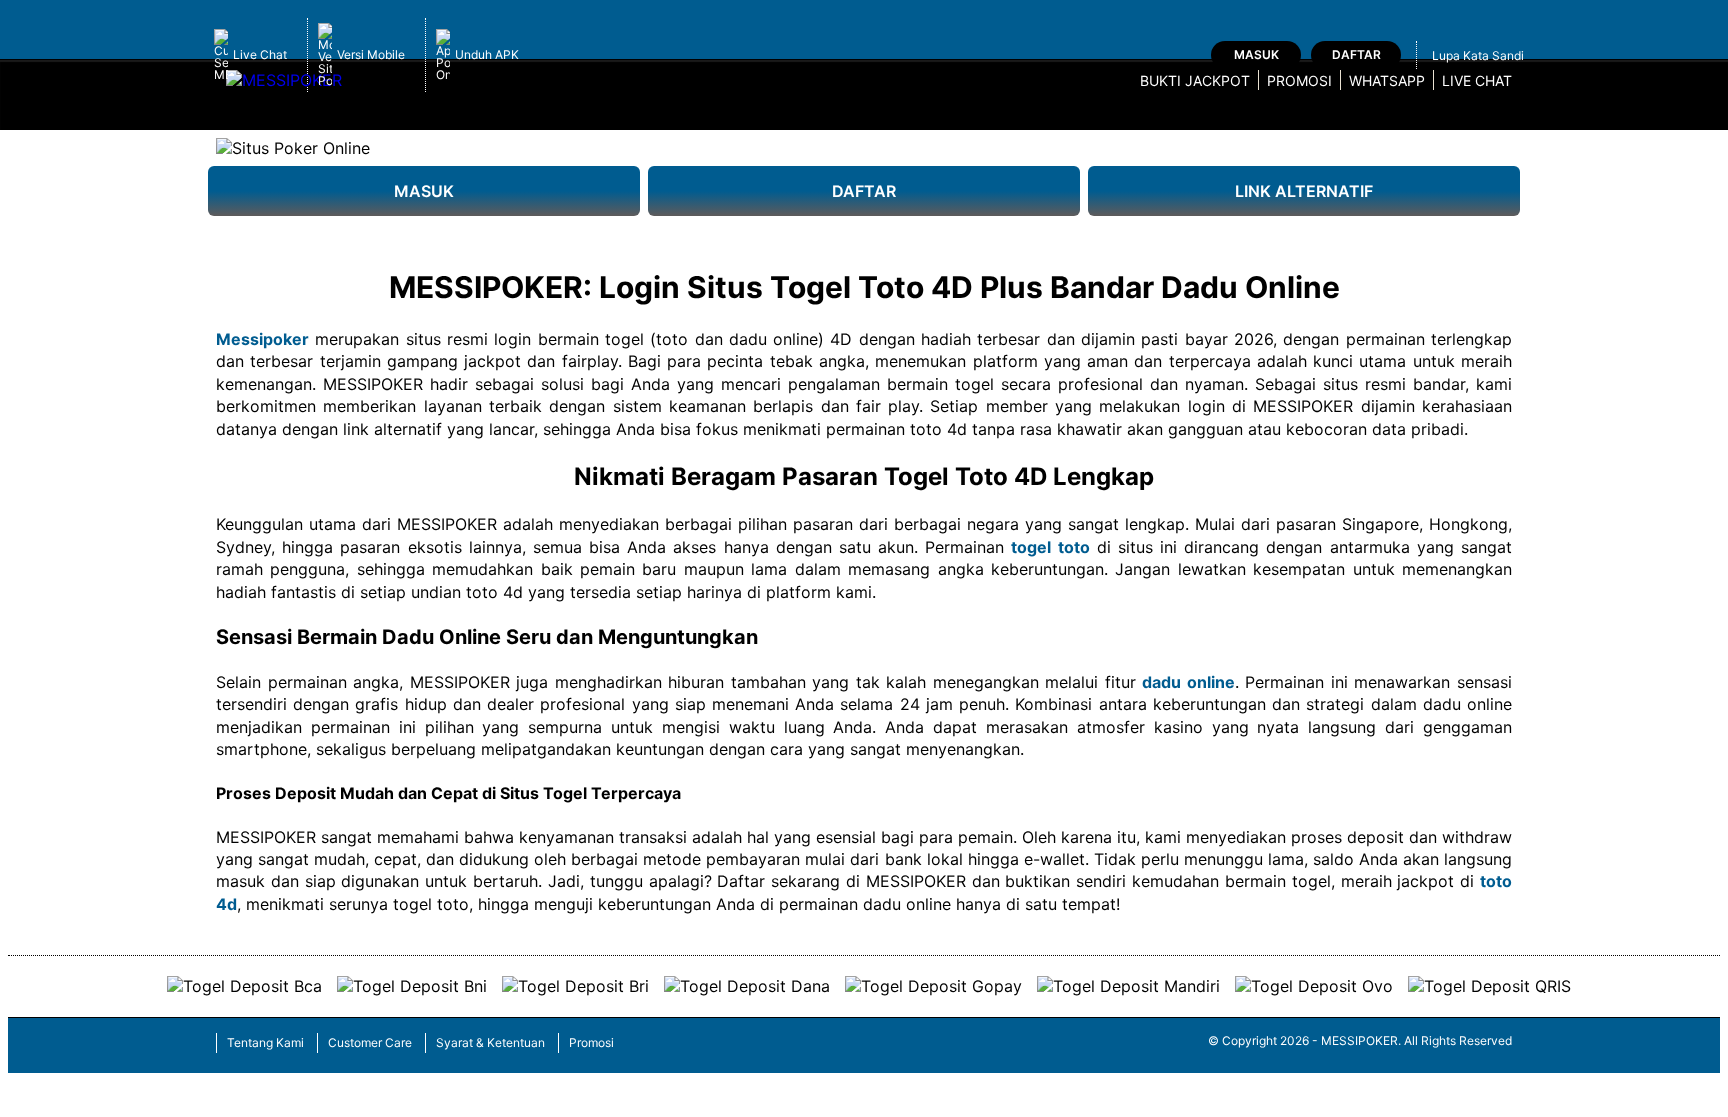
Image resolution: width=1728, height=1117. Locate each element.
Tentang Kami (265, 1042)
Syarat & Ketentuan (490, 1042)
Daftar (1356, 54)
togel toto (1050, 547)
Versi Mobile (371, 54)
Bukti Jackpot (1195, 80)
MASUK (424, 191)
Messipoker (262, 339)
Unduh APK (487, 54)
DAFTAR (864, 191)
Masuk (1256, 54)
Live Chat (260, 54)
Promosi (1299, 80)
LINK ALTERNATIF (1304, 191)
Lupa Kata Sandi (1478, 55)
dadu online (1188, 682)
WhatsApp (1387, 80)
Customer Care (370, 1042)
